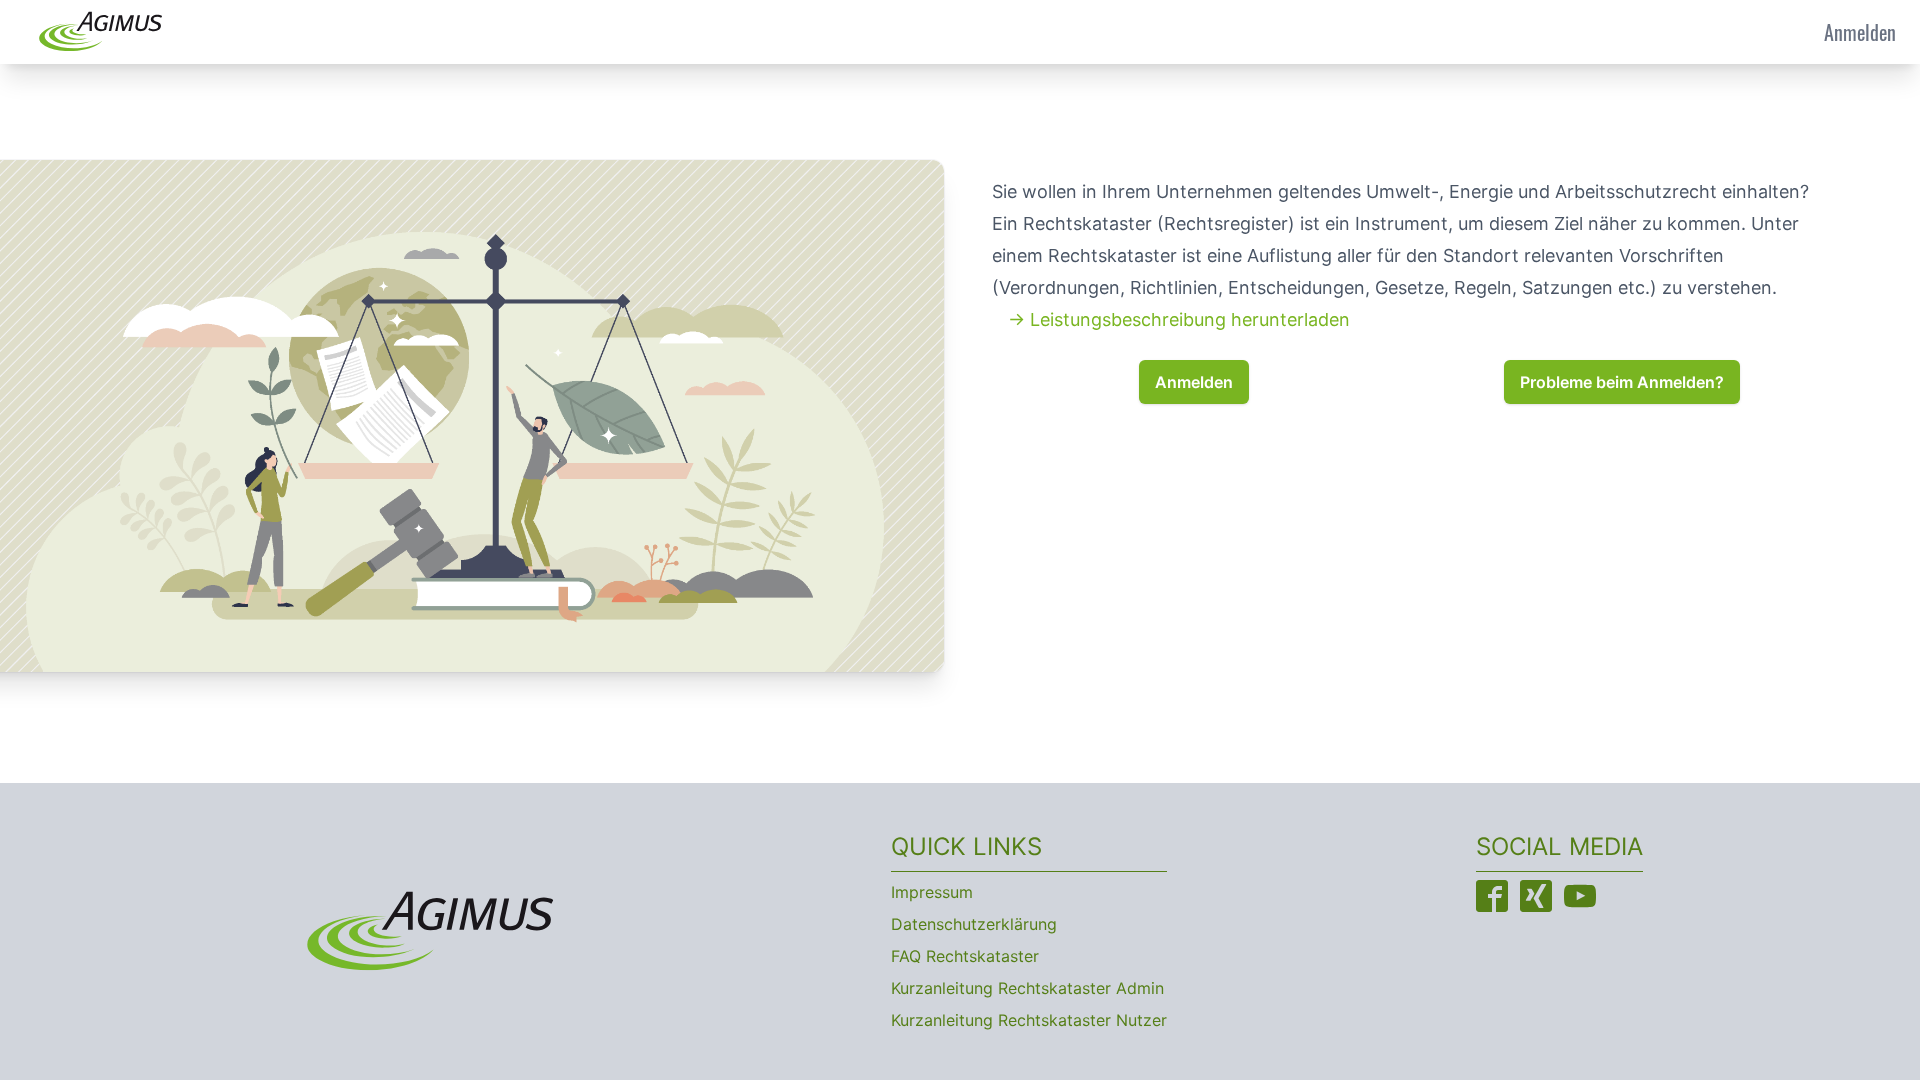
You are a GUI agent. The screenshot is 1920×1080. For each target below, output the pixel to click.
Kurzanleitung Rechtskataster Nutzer (1029, 1020)
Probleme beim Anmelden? (1622, 382)
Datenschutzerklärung (974, 924)
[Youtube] (1580, 896)
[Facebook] (1492, 896)
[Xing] (1536, 896)
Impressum (932, 892)
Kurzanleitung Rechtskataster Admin (1027, 988)
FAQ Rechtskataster (965, 956)
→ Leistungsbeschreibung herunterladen (1179, 319)
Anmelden (1860, 32)
